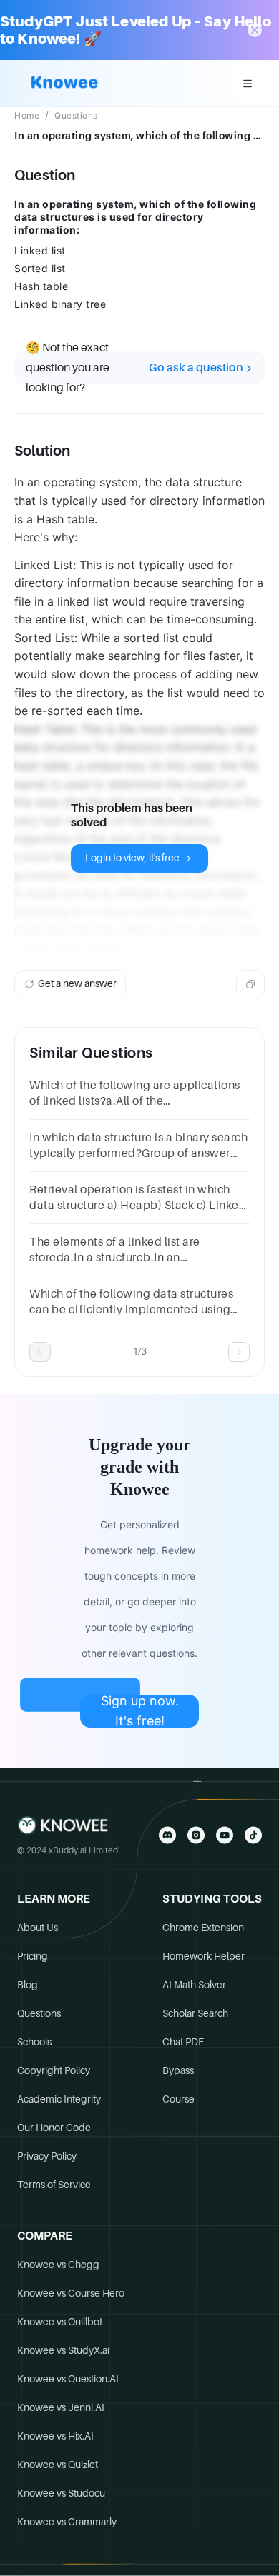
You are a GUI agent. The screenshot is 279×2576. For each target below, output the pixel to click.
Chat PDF (183, 2042)
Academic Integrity (59, 2099)
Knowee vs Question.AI (68, 2379)
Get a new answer (77, 983)
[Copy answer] (250, 984)
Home (27, 116)
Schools (34, 2042)
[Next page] (239, 1352)
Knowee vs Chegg (58, 2265)
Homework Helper (204, 1956)
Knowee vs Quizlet (58, 2465)
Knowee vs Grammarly (67, 2522)
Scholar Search (195, 2013)
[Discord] (167, 1835)
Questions (76, 116)
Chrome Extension (203, 1928)
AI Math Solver (194, 1985)
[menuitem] (248, 84)
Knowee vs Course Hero (71, 2293)
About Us (38, 1928)
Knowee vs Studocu (61, 2493)
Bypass (178, 2070)
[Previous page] (40, 1352)
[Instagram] (196, 1835)
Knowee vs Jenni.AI (61, 2407)
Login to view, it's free (132, 858)
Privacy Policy (47, 2156)
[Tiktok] (253, 1835)
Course (178, 2099)
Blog (28, 1985)
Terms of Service (54, 2185)
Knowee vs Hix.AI (55, 2436)
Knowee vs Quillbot (60, 2322)
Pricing (33, 1956)
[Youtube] (225, 1835)
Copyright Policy (54, 2070)
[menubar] (248, 84)
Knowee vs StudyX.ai (63, 2350)
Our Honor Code (54, 2128)
